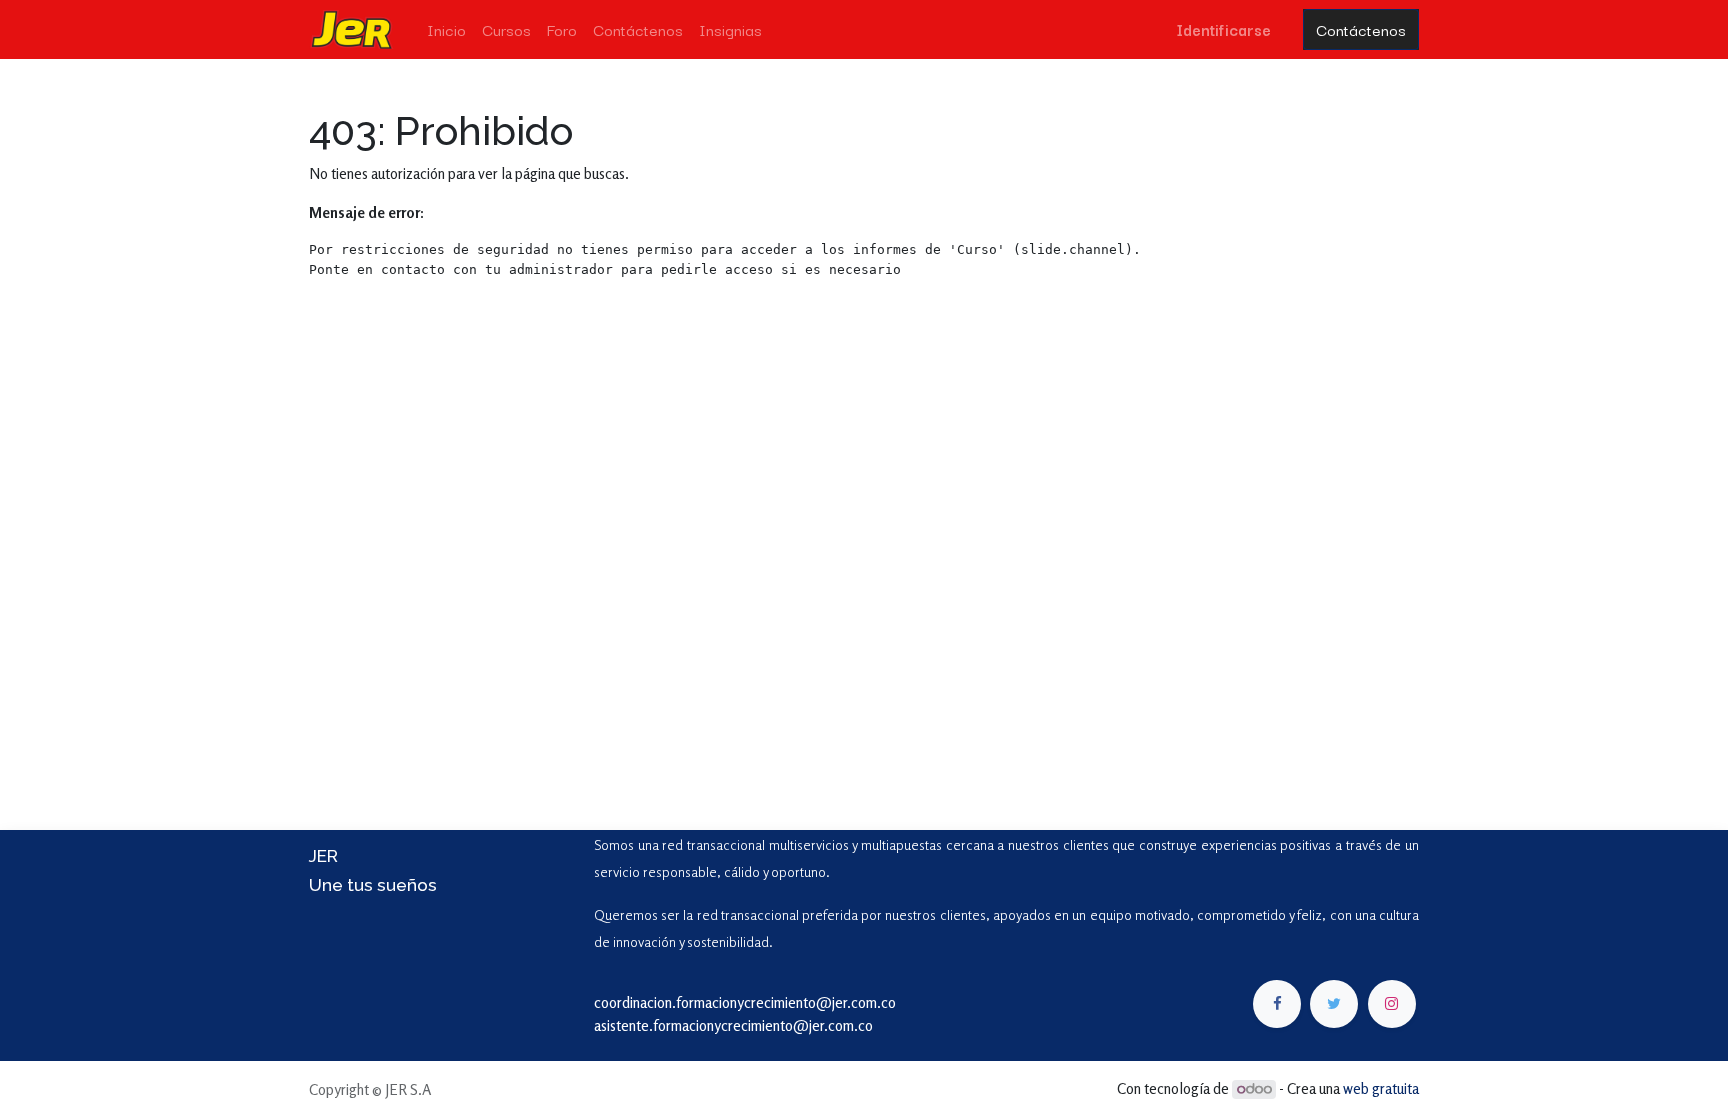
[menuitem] (446, 29)
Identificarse (1223, 29)
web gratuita (1381, 1088)
